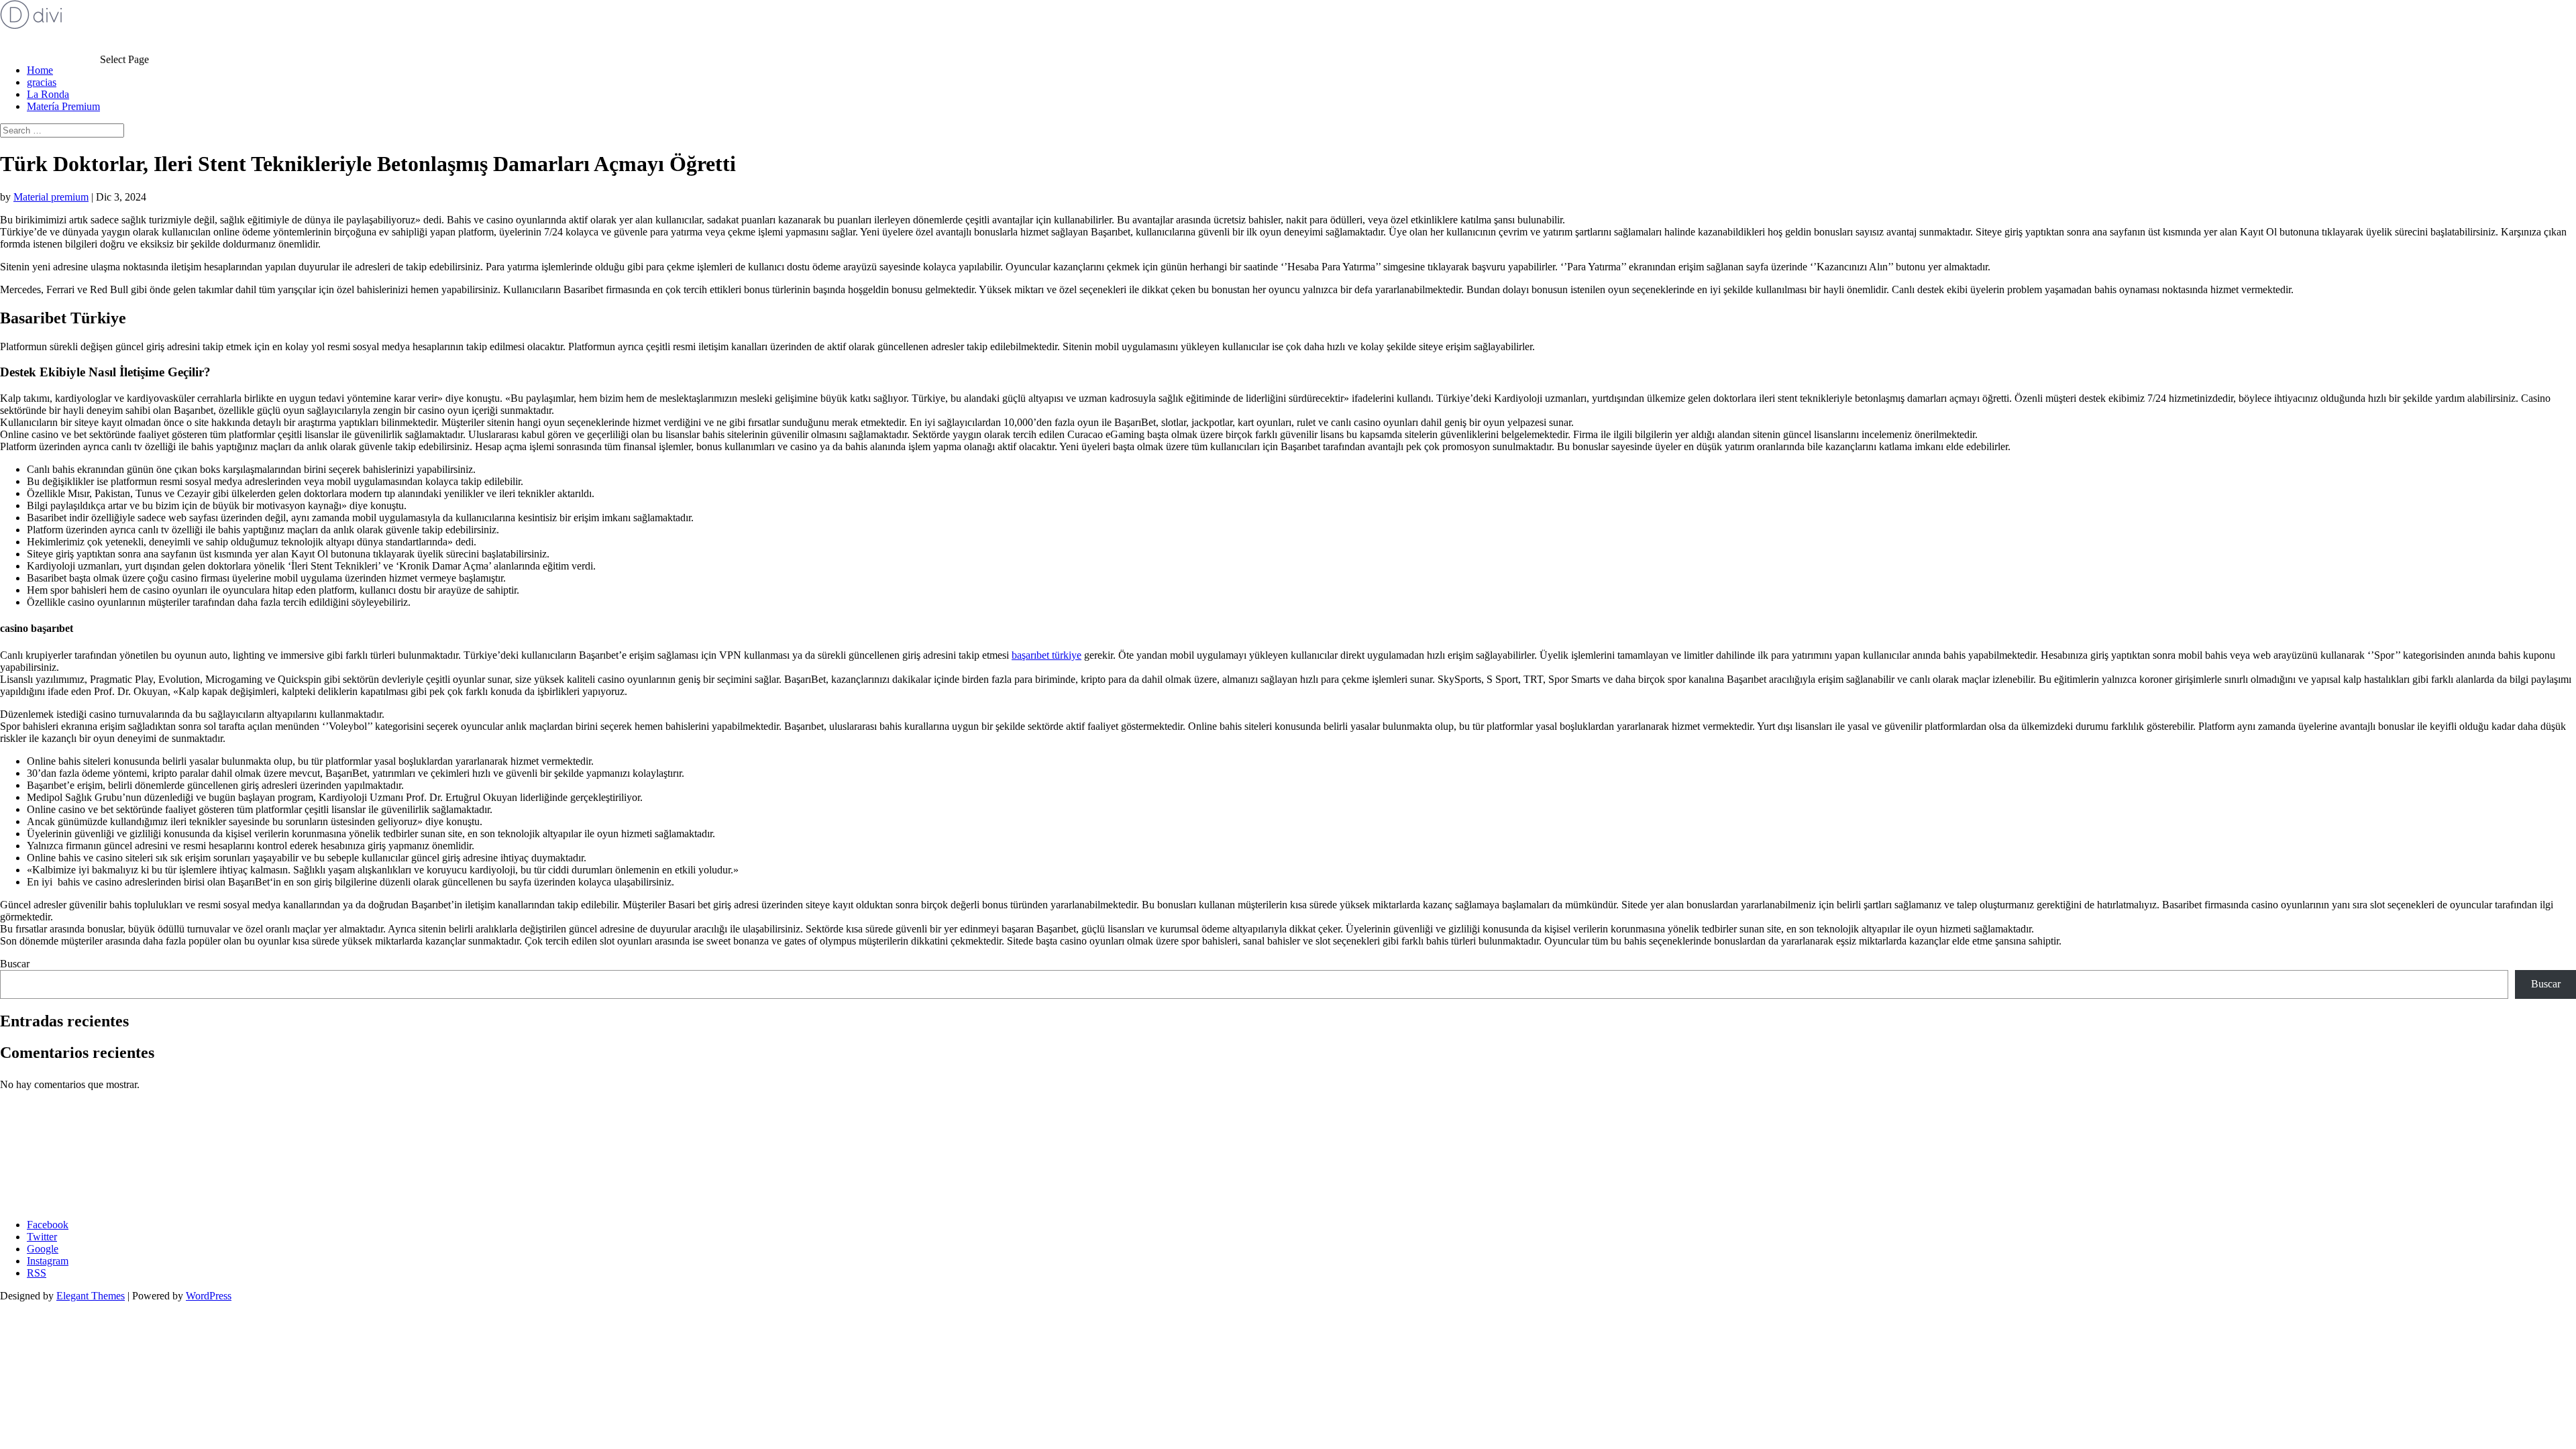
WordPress (209, 1296)
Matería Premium (63, 106)
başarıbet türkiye (1046, 655)
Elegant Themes (91, 1296)
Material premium (51, 197)
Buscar (15, 964)
